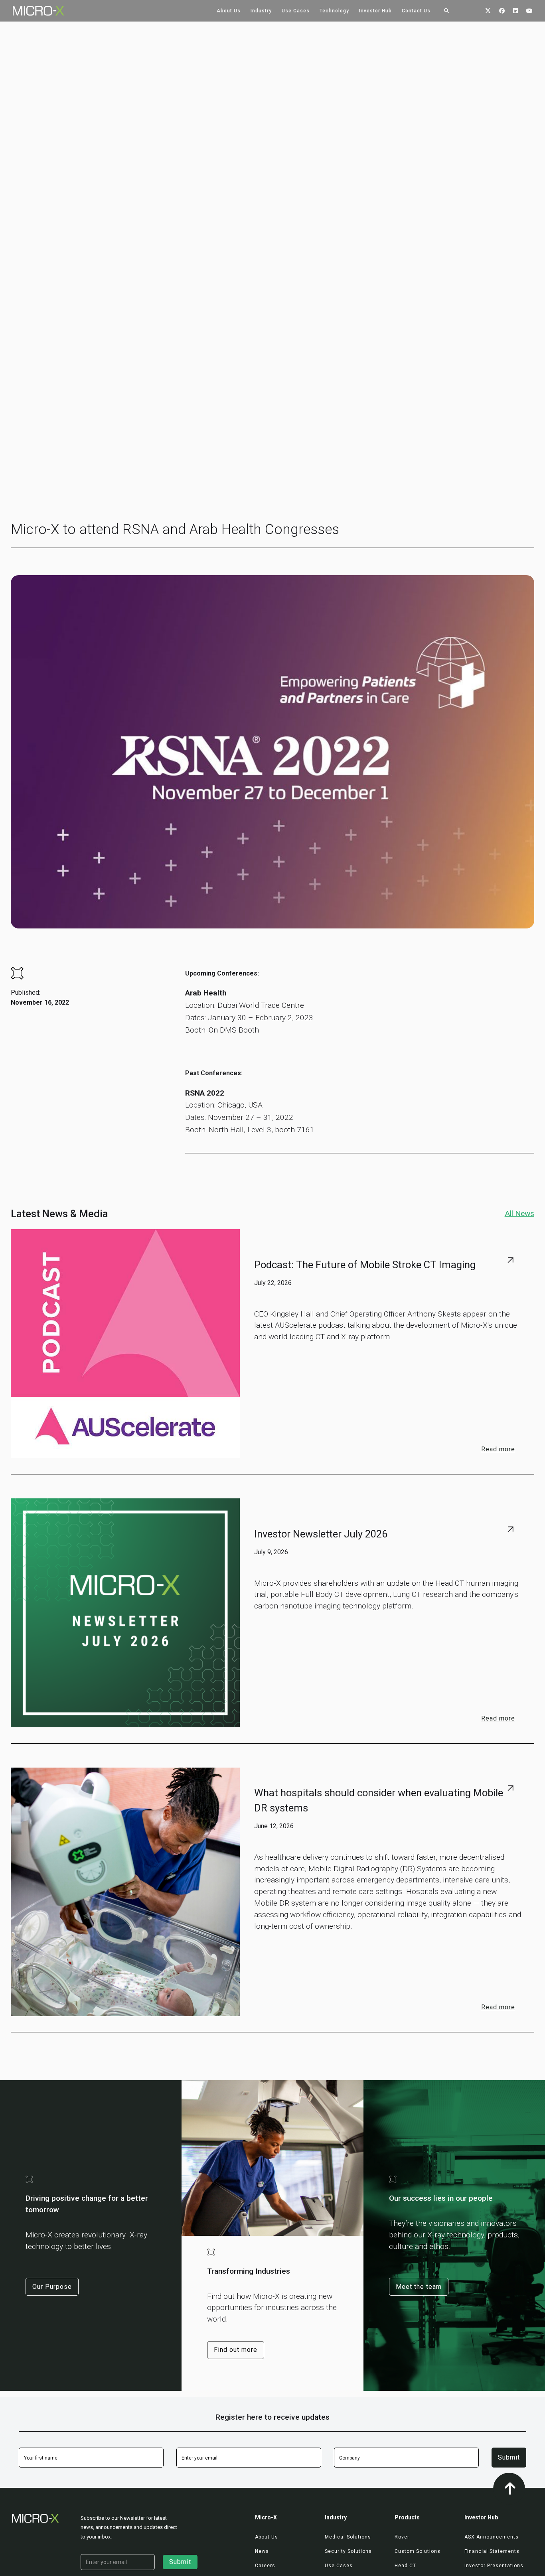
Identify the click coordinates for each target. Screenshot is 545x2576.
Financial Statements (492, 2551)
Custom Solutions (418, 2551)
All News (519, 1213)
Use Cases (296, 11)
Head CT (405, 2566)
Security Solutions (348, 2551)
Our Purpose (52, 2287)
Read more (498, 1450)
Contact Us (416, 11)
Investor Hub (375, 11)
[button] (229, 11)
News (262, 2551)
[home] (32, 11)
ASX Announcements (492, 2537)
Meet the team (419, 2287)
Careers (265, 2566)
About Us (229, 11)
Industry (261, 11)
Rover (402, 2537)
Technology (334, 11)
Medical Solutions (348, 2537)
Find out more (236, 2350)
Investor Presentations (494, 2566)
